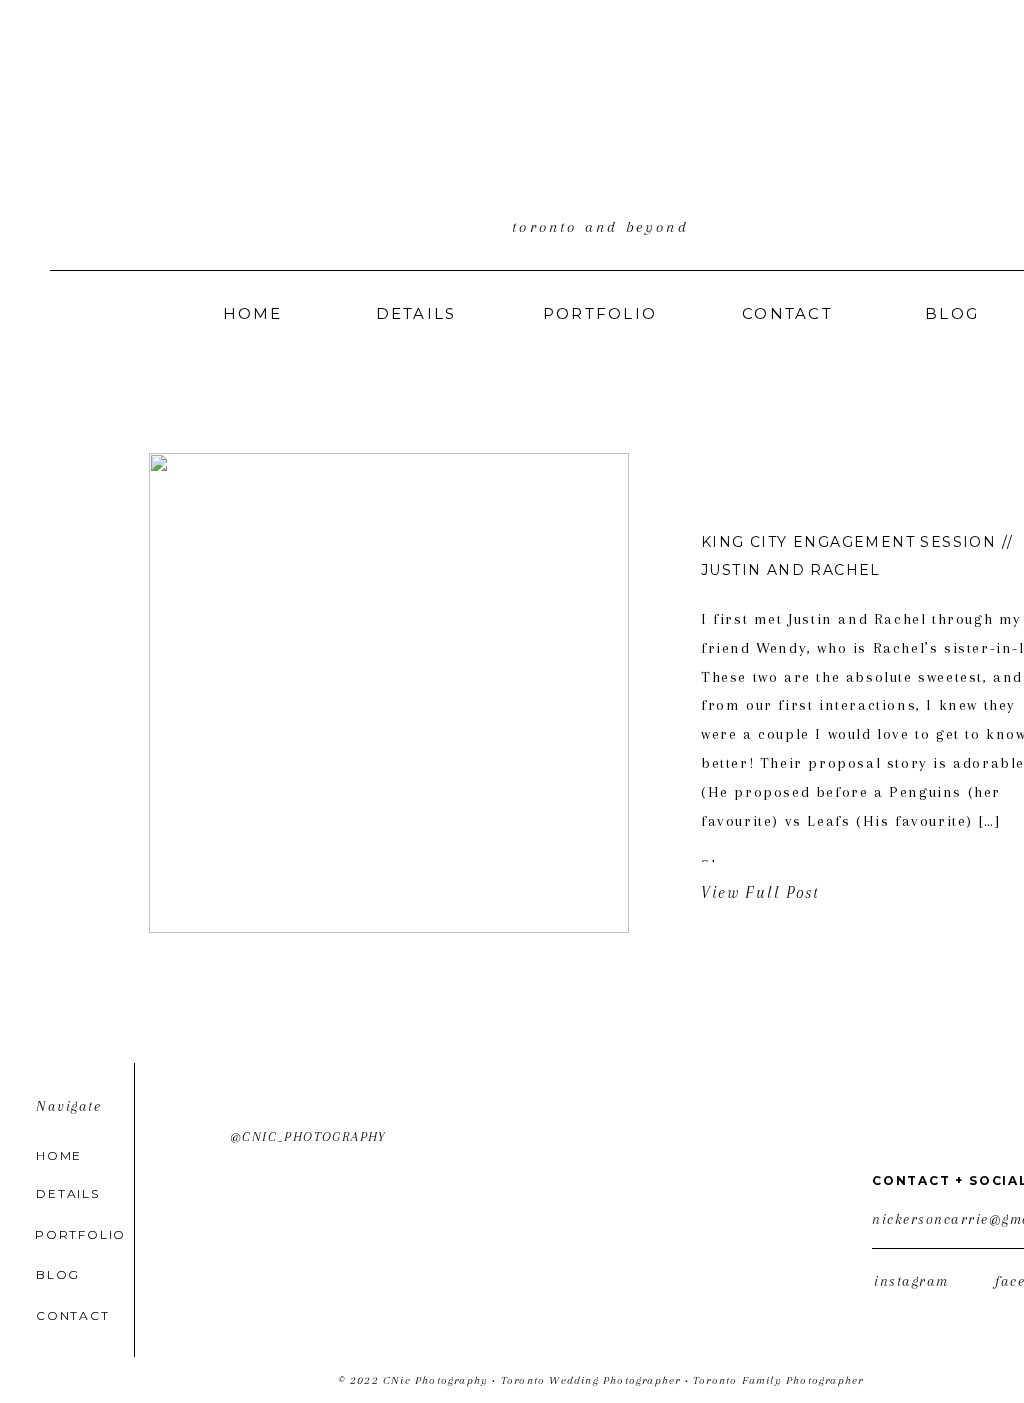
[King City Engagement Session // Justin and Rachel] (389, 693)
